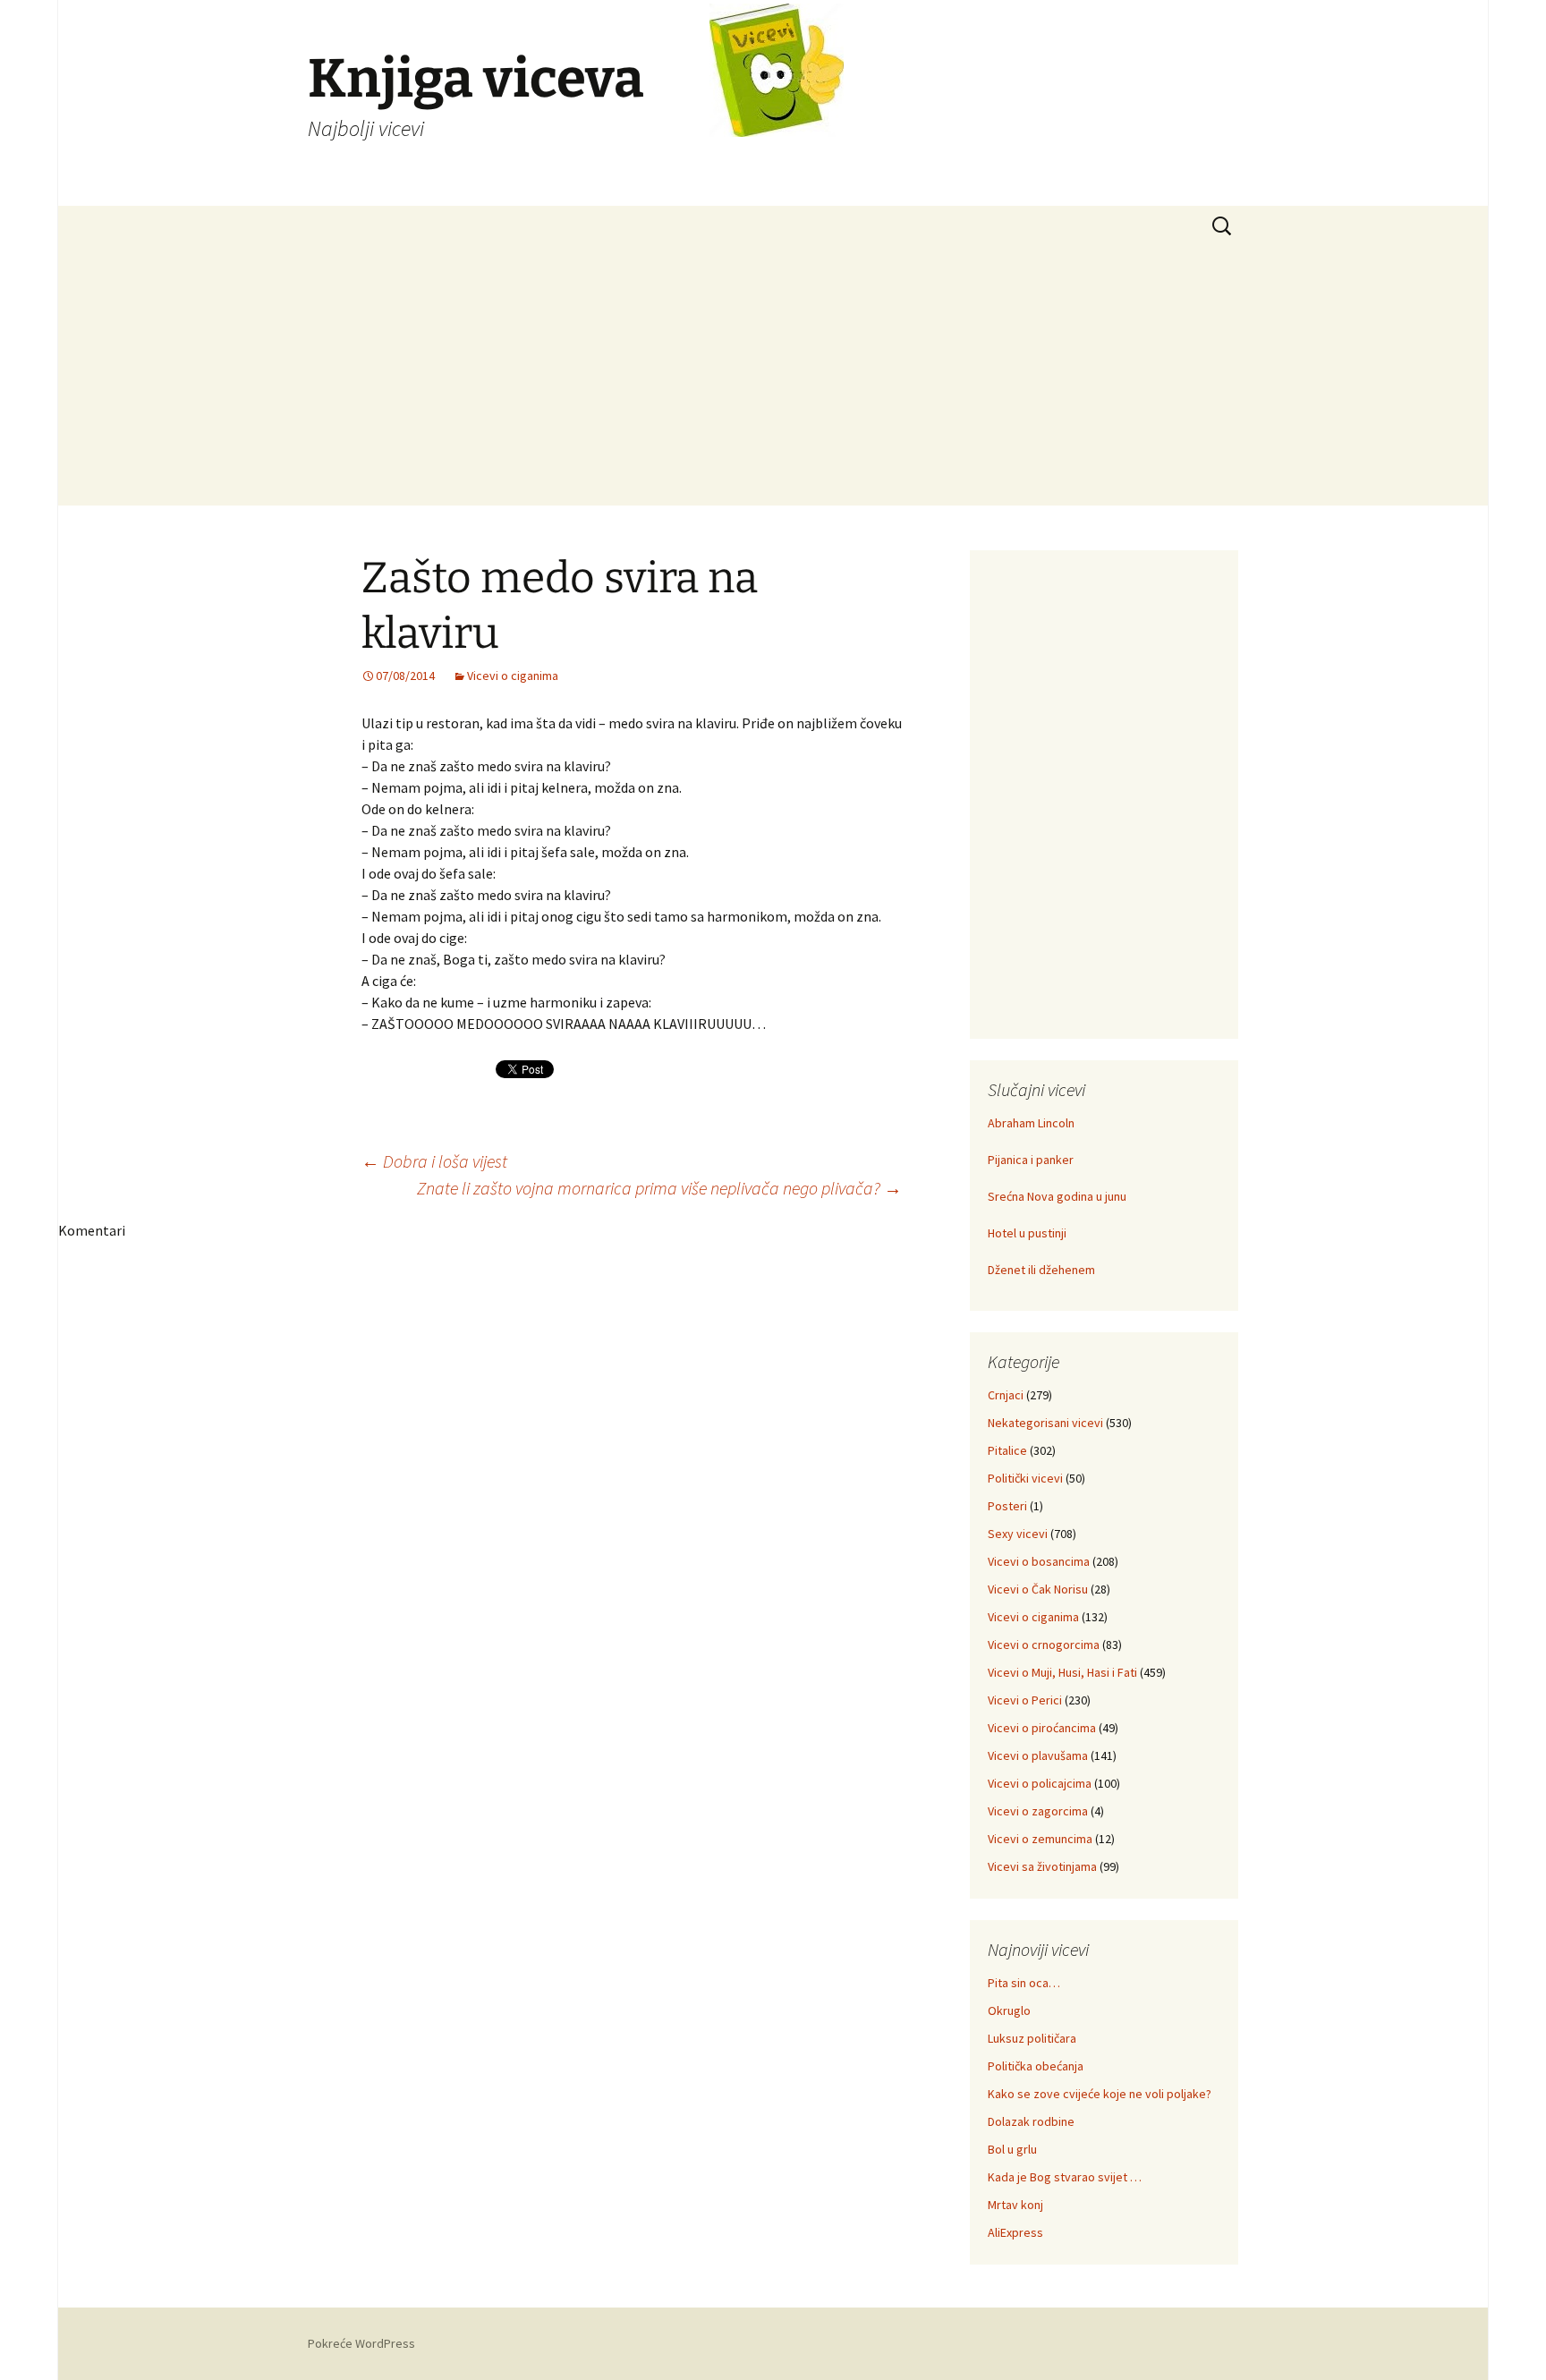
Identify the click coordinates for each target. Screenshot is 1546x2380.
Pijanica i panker (1031, 1160)
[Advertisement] (773, 380)
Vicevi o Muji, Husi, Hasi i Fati (1062, 1672)
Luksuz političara (1032, 2038)
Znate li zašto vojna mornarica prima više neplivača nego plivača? (659, 1188)
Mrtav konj (1015, 2205)
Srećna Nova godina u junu (1057, 1196)
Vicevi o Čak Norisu (1038, 1589)
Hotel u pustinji (1027, 1233)
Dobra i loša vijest (434, 1161)
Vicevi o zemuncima (1040, 1839)
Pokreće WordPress (361, 2343)
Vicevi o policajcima (1040, 1783)
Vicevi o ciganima (513, 676)
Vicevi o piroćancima (1042, 1728)
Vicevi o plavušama (1038, 1755)
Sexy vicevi (1018, 1534)
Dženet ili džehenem (1041, 1270)
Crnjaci (1006, 1395)
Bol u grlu (1012, 2149)
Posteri (1007, 1506)
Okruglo (1009, 2010)
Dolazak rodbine (1031, 2121)
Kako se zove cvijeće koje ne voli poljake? (1100, 2094)
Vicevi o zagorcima (1038, 1811)
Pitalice (1007, 1450)
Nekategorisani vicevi (1045, 1423)
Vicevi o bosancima (1039, 1561)
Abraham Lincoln (1031, 1123)
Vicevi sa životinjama (1042, 1866)
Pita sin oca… (1024, 1983)
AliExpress (1015, 2232)
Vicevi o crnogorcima (1044, 1645)
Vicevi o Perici (1025, 1700)
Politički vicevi (1025, 1478)
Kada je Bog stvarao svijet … (1065, 2177)
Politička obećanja (1036, 2066)
